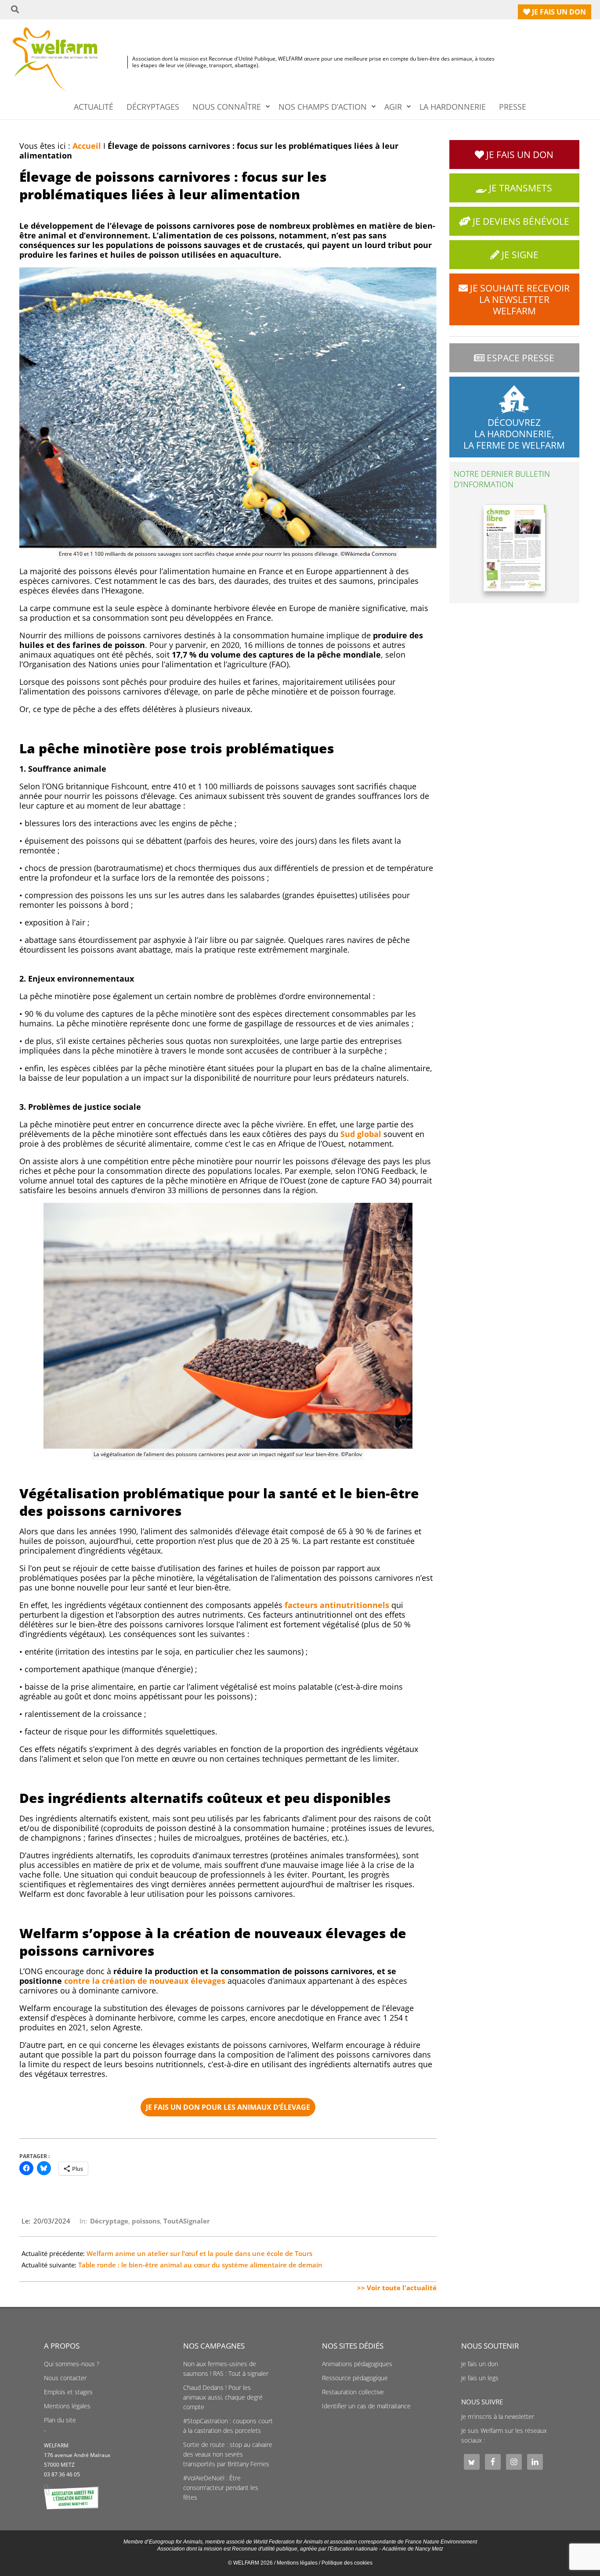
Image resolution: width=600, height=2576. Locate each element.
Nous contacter (65, 2378)
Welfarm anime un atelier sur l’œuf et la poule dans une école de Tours (199, 2253)
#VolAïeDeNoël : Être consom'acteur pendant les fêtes (221, 2488)
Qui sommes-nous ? (72, 2364)
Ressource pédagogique (355, 2378)
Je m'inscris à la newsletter (498, 2417)
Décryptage (109, 2221)
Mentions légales (67, 2406)
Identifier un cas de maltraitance (366, 2406)
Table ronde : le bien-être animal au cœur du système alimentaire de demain (200, 2265)
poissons (146, 2221)
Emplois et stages (68, 2392)
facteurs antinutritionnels (337, 1605)
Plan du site (60, 2420)
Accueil (87, 146)
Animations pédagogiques (357, 2364)
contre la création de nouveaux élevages (145, 1981)
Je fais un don (480, 2364)
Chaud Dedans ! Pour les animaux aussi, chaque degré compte (223, 2397)
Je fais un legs (480, 2378)
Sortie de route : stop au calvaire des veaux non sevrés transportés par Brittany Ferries (228, 2454)
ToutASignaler (187, 2221)
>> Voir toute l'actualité (397, 2288)
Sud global (361, 1134)
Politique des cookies (347, 2563)
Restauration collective (353, 2392)
